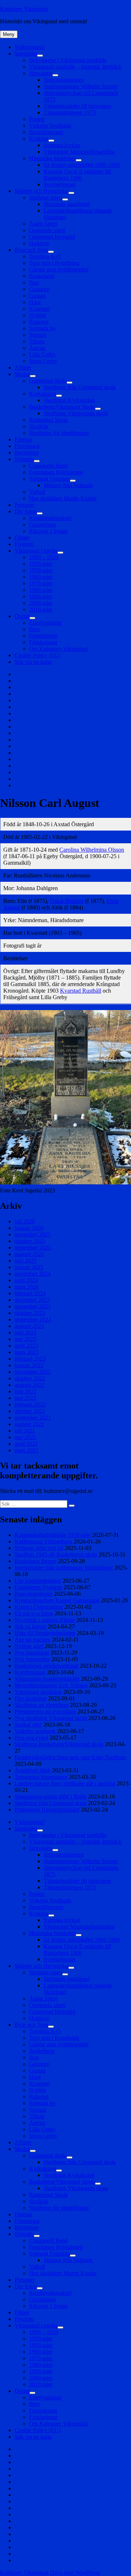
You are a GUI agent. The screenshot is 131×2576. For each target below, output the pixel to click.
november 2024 (33, 1274)
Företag (23, 439)
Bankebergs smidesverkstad (46, 1666)
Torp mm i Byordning (54, 263)
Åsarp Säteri (43, 224)
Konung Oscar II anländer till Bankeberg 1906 (77, 175)
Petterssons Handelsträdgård (47, 1810)
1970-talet (41, 583)
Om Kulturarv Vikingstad (58, 649)
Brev (35, 629)
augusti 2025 (29, 1254)
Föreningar (27, 446)
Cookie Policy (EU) (37, 655)
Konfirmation (30, 1672)
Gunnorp (39, 289)
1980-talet (41, 590)
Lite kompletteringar (38, 1581)
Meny (9, 34)
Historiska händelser (52, 158)
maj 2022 (25, 1398)
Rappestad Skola (48, 420)
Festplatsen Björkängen (56, 472)
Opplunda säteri (47, 230)
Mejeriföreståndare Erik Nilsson (51, 1685)
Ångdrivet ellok (33, 1770)
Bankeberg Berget (35, 1561)
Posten (37, 119)
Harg (35, 302)
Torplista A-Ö (45, 256)
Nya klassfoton (32, 1653)
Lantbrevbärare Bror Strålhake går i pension (65, 1783)
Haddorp (39, 243)
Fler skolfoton (31, 1698)
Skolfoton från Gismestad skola (80, 387)
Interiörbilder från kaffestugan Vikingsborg (64, 1568)
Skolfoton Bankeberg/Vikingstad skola (59, 1744)
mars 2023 (27, 1352)
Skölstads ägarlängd (67, 204)
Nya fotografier (32, 1659)
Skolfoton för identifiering (59, 433)
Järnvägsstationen (64, 80)
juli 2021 (25, 1431)
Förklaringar (43, 642)
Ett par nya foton (34, 1613)
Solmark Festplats (49, 479)
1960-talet (41, 577)
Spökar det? (28, 1725)
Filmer (22, 538)
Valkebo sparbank (35, 1731)
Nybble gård (29, 1646)
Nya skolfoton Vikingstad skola (51, 1718)
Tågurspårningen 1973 (70, 112)
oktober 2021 (30, 1411)
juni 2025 (25, 1261)
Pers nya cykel (31, 1738)
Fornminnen (43, 636)
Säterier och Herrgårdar (41, 191)
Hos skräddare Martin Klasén (63, 498)
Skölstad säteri (46, 197)
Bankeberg (42, 276)
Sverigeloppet (59, 184)
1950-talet (41, 570)
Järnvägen (41, 73)
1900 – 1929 (44, 557)
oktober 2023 (30, 1313)
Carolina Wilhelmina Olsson (92, 850)
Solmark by (42, 328)
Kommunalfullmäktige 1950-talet (53, 1535)
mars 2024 (27, 1287)
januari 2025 (29, 1267)
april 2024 (26, 1280)
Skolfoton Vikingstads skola (76, 413)
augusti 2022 (29, 1385)
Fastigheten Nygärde (38, 1587)
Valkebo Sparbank (50, 126)
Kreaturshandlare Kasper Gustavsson (57, 1600)
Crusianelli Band (48, 466)
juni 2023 (25, 1333)
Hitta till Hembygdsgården (45, 1633)
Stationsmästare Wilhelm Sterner (81, 86)
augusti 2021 (29, 1424)
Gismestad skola (48, 381)
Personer (25, 505)
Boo (34, 282)
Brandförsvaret (46, 132)
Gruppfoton (43, 524)
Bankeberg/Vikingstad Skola (62, 407)
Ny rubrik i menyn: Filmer (45, 1620)
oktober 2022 (30, 1378)
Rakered (39, 322)
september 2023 (33, 1319)
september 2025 (33, 1247)
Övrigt (22, 616)
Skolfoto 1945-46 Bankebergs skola (56, 1555)
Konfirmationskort (50, 518)
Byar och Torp (31, 250)
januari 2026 (29, 1228)
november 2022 (33, 1372)
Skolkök (39, 426)
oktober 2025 (30, 1241)
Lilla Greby (42, 354)
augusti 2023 (29, 1326)
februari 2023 (30, 1359)
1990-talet (41, 596)
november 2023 (33, 1306)
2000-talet (41, 603)
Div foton (26, 511)
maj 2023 (25, 1339)
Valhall (37, 492)
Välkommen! (30, 47)
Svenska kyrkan (62, 145)
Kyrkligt (39, 139)
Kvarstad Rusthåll (81, 991)
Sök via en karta (33, 662)
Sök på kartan (30, 1626)
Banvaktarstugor (33, 1594)
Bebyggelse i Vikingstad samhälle (68, 60)
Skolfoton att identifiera (41, 1705)
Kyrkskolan (43, 394)
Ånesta (37, 348)
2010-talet (41, 609)
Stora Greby (43, 361)
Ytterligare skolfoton (38, 1692)
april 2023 (26, 1346)
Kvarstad (39, 309)
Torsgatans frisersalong (41, 1777)
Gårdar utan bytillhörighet (59, 269)
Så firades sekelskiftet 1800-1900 (82, 165)
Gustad (37, 296)
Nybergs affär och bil (39, 1548)
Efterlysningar (45, 623)
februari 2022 (30, 1404)
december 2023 (32, 1300)
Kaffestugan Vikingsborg (43, 1541)
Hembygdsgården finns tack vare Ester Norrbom (70, 1757)
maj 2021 (25, 1437)
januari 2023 (29, 1365)
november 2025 (33, 1234)
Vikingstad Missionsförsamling (79, 152)
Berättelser (27, 453)
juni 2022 (25, 1391)
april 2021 (26, 1444)
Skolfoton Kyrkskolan (69, 400)
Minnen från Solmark (68, 485)
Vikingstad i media (36, 551)
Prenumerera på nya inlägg (45, 1711)
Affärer (23, 368)
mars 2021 (27, 1450)
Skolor (22, 374)
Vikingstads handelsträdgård (47, 1679)
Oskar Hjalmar (67, 901)
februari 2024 (30, 1293)
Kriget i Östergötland (39, 1607)
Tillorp (37, 341)
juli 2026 (25, 1221)
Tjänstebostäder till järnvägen (77, 106)
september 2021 (33, 1418)
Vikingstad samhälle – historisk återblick (75, 67)
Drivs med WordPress (75, 2573)
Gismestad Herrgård (52, 237)
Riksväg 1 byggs (48, 531)
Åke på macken (33, 1640)
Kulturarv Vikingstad (24, 9)
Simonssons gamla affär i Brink (51, 1796)
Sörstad (38, 335)
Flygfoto (24, 544)
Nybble (38, 315)
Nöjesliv (24, 459)
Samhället (26, 54)
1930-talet (41, 564)
